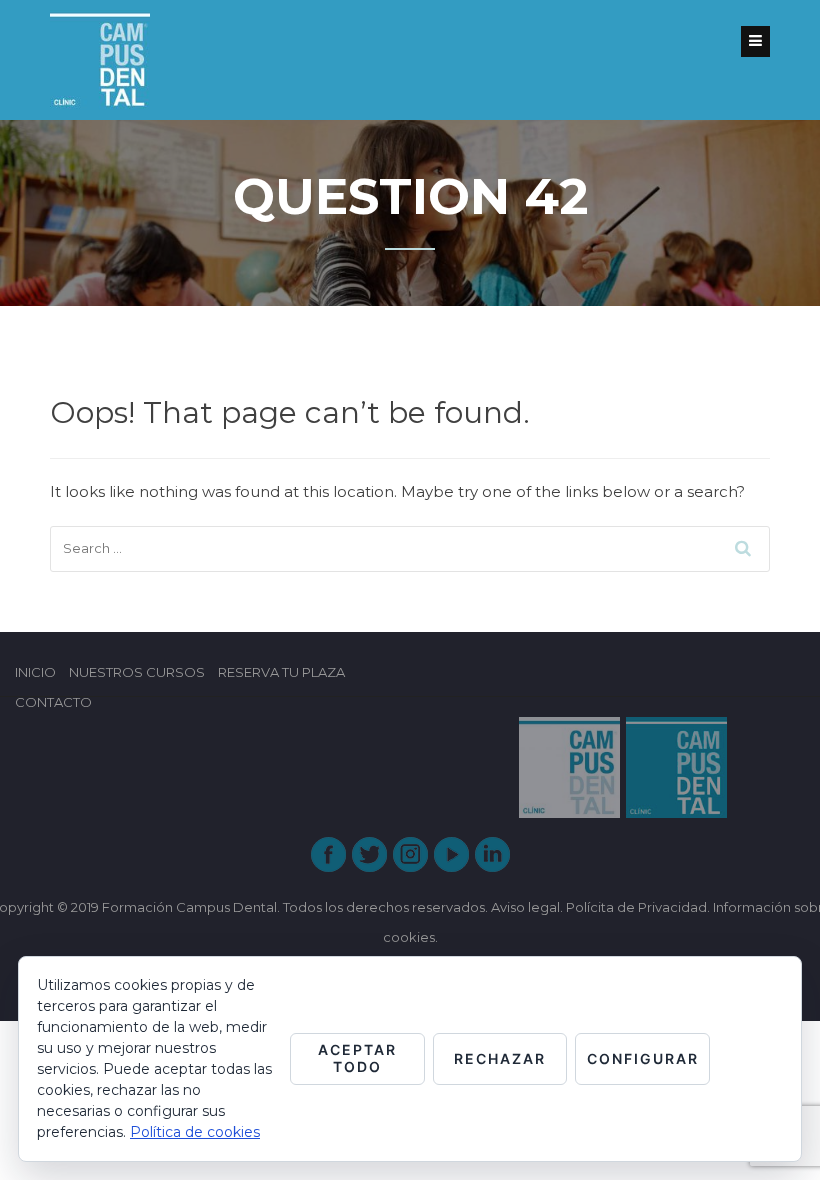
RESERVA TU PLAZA (281, 672)
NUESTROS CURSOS (137, 672)
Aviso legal (525, 907)
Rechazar (500, 1058)
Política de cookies (195, 1132)
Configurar (643, 1058)
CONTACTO (53, 702)
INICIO (35, 672)
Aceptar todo (357, 1058)
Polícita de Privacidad (636, 907)
